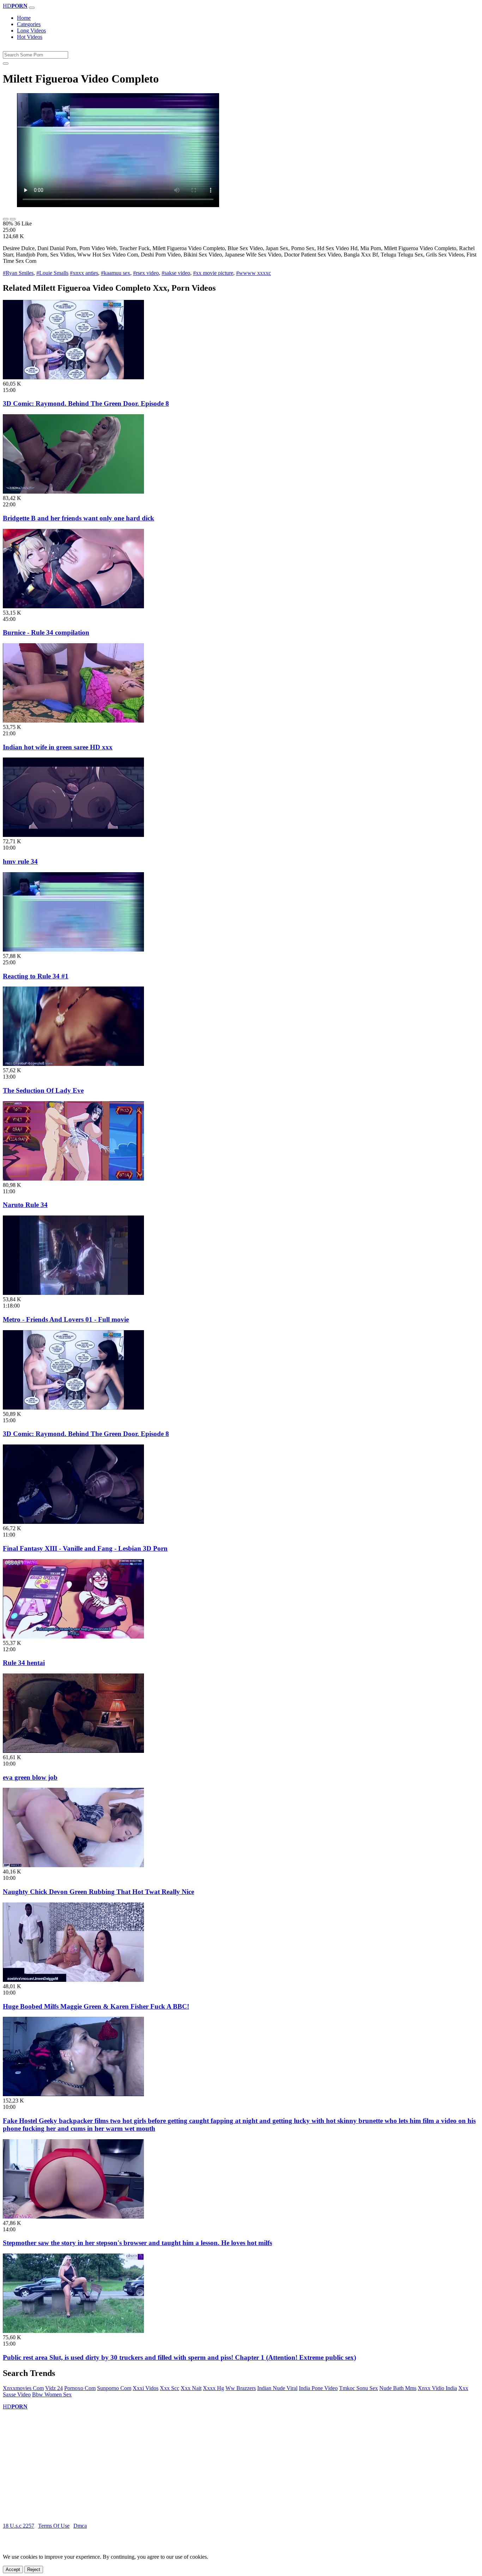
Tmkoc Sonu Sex (359, 2388)
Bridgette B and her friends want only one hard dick (79, 518)
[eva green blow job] (73, 1751)
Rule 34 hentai (24, 1663)
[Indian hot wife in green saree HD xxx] (73, 721)
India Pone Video (318, 2388)
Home (24, 18)
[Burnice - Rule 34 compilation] (73, 606)
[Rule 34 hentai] (73, 1637)
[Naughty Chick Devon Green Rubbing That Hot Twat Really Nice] (73, 1865)
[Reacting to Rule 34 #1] (73, 950)
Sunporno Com (114, 2388)
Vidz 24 (54, 2388)
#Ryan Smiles (18, 273)
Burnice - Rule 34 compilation (46, 632)
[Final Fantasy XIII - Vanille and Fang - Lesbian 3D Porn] (73, 1522)
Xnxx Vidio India (437, 2388)
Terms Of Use (54, 2526)
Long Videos (31, 31)
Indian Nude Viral (277, 2388)
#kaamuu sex (116, 273)
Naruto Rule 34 (25, 1205)
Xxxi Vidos (146, 2388)
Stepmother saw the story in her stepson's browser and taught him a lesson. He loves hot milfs (137, 2243)
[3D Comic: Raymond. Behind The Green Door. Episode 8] (73, 377)
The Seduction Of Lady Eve (43, 1090)
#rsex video (146, 273)
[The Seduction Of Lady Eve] (73, 1064)
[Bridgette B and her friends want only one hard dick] (73, 492)
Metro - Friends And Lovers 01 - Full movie (66, 1319)
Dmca (80, 2526)
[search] (6, 64)
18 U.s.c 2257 (19, 2526)
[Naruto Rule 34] (73, 1179)
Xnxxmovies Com (23, 2388)
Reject (34, 2569)
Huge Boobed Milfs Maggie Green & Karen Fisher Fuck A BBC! (96, 2006)
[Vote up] (6, 219)
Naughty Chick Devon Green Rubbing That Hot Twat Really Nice (98, 1892)
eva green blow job (30, 1777)
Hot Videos (30, 37)
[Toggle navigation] (32, 8)
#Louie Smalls (52, 273)
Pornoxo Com (80, 2388)
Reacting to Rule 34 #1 (36, 976)
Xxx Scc (170, 2388)
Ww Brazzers (241, 2388)
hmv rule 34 (20, 861)
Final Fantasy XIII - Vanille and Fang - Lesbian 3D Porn (85, 1548)
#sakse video (176, 273)
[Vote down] (13, 219)
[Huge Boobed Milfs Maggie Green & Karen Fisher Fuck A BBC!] (73, 1980)
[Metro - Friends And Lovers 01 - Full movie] (73, 1293)
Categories (29, 24)
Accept (13, 2569)
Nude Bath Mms (398, 2388)
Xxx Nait (191, 2388)
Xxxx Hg (213, 2388)
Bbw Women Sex (52, 2394)
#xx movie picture (213, 273)
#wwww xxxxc (254, 273)
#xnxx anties (84, 273)
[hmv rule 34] (73, 835)
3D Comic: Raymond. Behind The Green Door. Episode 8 (86, 403)
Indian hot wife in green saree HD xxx (58, 747)
